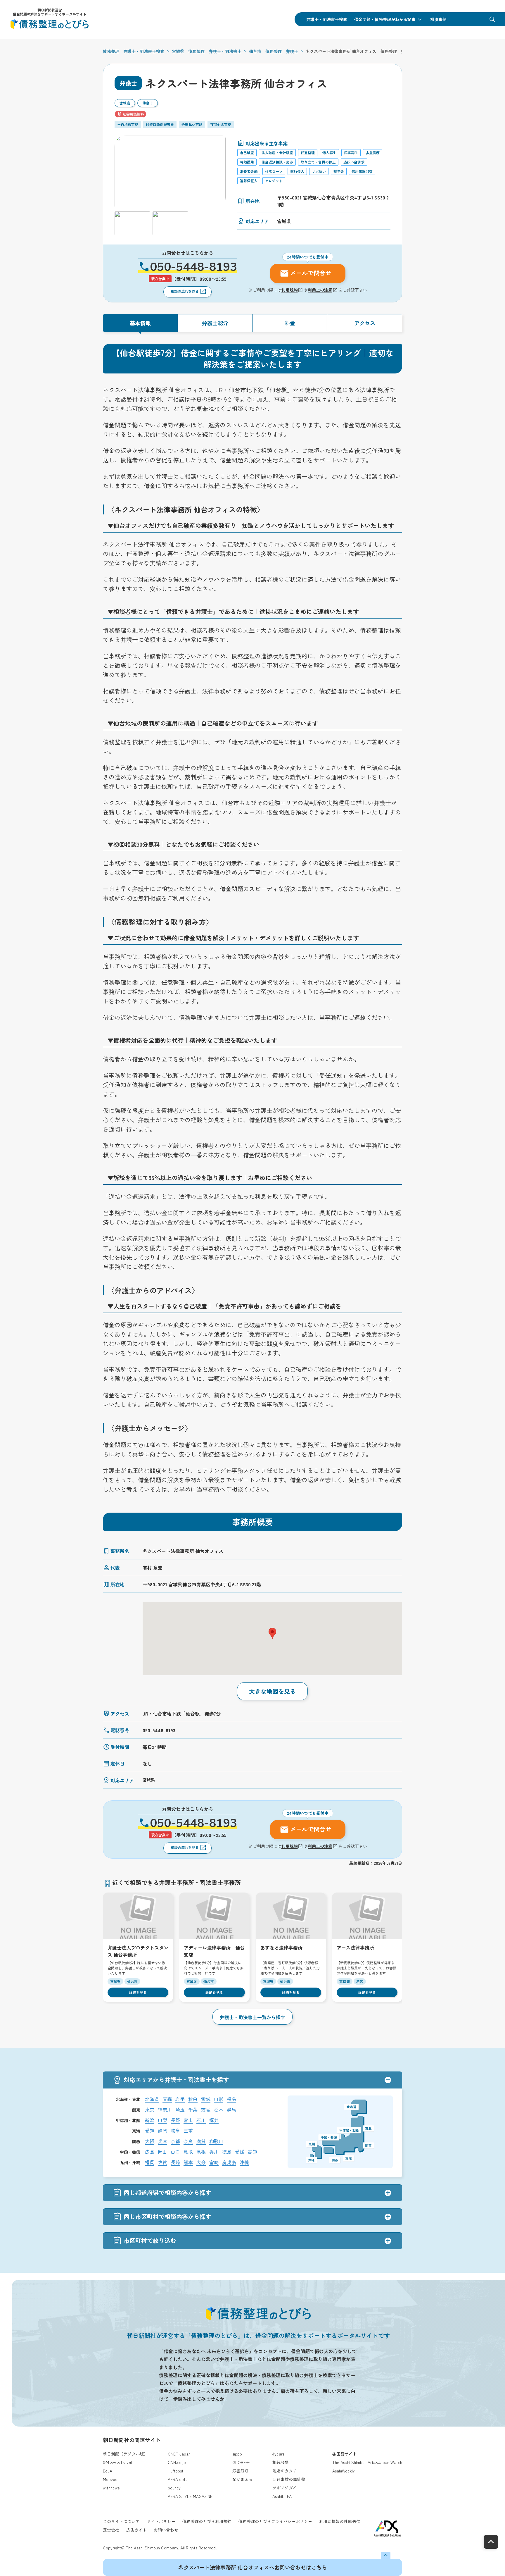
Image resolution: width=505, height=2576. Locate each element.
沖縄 (244, 2162)
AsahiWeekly (344, 2471)
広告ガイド (136, 2530)
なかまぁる (243, 2479)
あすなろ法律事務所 (281, 1948)
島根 (201, 2152)
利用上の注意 (320, 290)
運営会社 (111, 2530)
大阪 (150, 2141)
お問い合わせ (166, 2530)
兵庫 (162, 2141)
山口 (175, 2152)
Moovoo (110, 2479)
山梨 (162, 2120)
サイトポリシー (161, 2521)
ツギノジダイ (285, 2488)
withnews (111, 2488)
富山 (188, 2120)
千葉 (193, 2110)
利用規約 (290, 290)
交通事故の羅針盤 (289, 2479)
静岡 (162, 2131)
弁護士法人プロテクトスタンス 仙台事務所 (138, 1951)
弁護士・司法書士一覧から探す (252, 2017)
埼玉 (180, 2110)
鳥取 (188, 2152)
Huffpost (176, 2471)
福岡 (150, 2162)
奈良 (188, 2141)
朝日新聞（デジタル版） (125, 2454)
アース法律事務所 (355, 1948)
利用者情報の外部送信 (340, 2521)
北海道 (152, 2099)
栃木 (219, 2110)
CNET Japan (179, 2454)
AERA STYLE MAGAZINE (190, 2496)
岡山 (162, 2152)
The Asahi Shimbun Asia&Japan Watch (367, 2462)
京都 (175, 2141)
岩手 (180, 2099)
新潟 (150, 2120)
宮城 (206, 2099)
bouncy (174, 2488)
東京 (150, 2110)
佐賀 (162, 2162)
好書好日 (241, 2471)
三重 (188, 2131)
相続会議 (281, 2462)
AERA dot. (177, 2479)
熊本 (188, 2162)
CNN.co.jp (177, 2462)
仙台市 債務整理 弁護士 (274, 51)
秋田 (193, 2099)
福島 (231, 2099)
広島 (150, 2152)
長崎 (175, 2162)
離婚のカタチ (285, 2471)
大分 (201, 2162)
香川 (214, 2152)
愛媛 (240, 2152)
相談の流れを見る (185, 291)
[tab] (140, 323)
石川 (201, 2120)
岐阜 (175, 2131)
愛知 (150, 2131)
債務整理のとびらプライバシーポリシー (275, 2521)
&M (106, 2462)
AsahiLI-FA (282, 2496)
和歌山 (216, 2141)
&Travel (124, 2462)
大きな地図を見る (272, 1691)
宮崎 (214, 2162)
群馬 (231, 2110)
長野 (175, 2120)
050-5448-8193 (193, 267)
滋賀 (201, 2141)
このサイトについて (121, 2521)
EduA (108, 2471)
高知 (252, 2152)
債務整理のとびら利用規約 (207, 2521)
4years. (279, 2454)
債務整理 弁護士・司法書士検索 (134, 51)
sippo (237, 2454)
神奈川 (165, 2110)
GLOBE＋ (241, 2462)
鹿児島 (229, 2162)
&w (113, 2462)
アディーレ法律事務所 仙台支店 (214, 1951)
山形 (219, 2099)
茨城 (206, 2110)
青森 (167, 2099)
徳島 (227, 2152)
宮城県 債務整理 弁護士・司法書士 (207, 51)
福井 (214, 2120)
